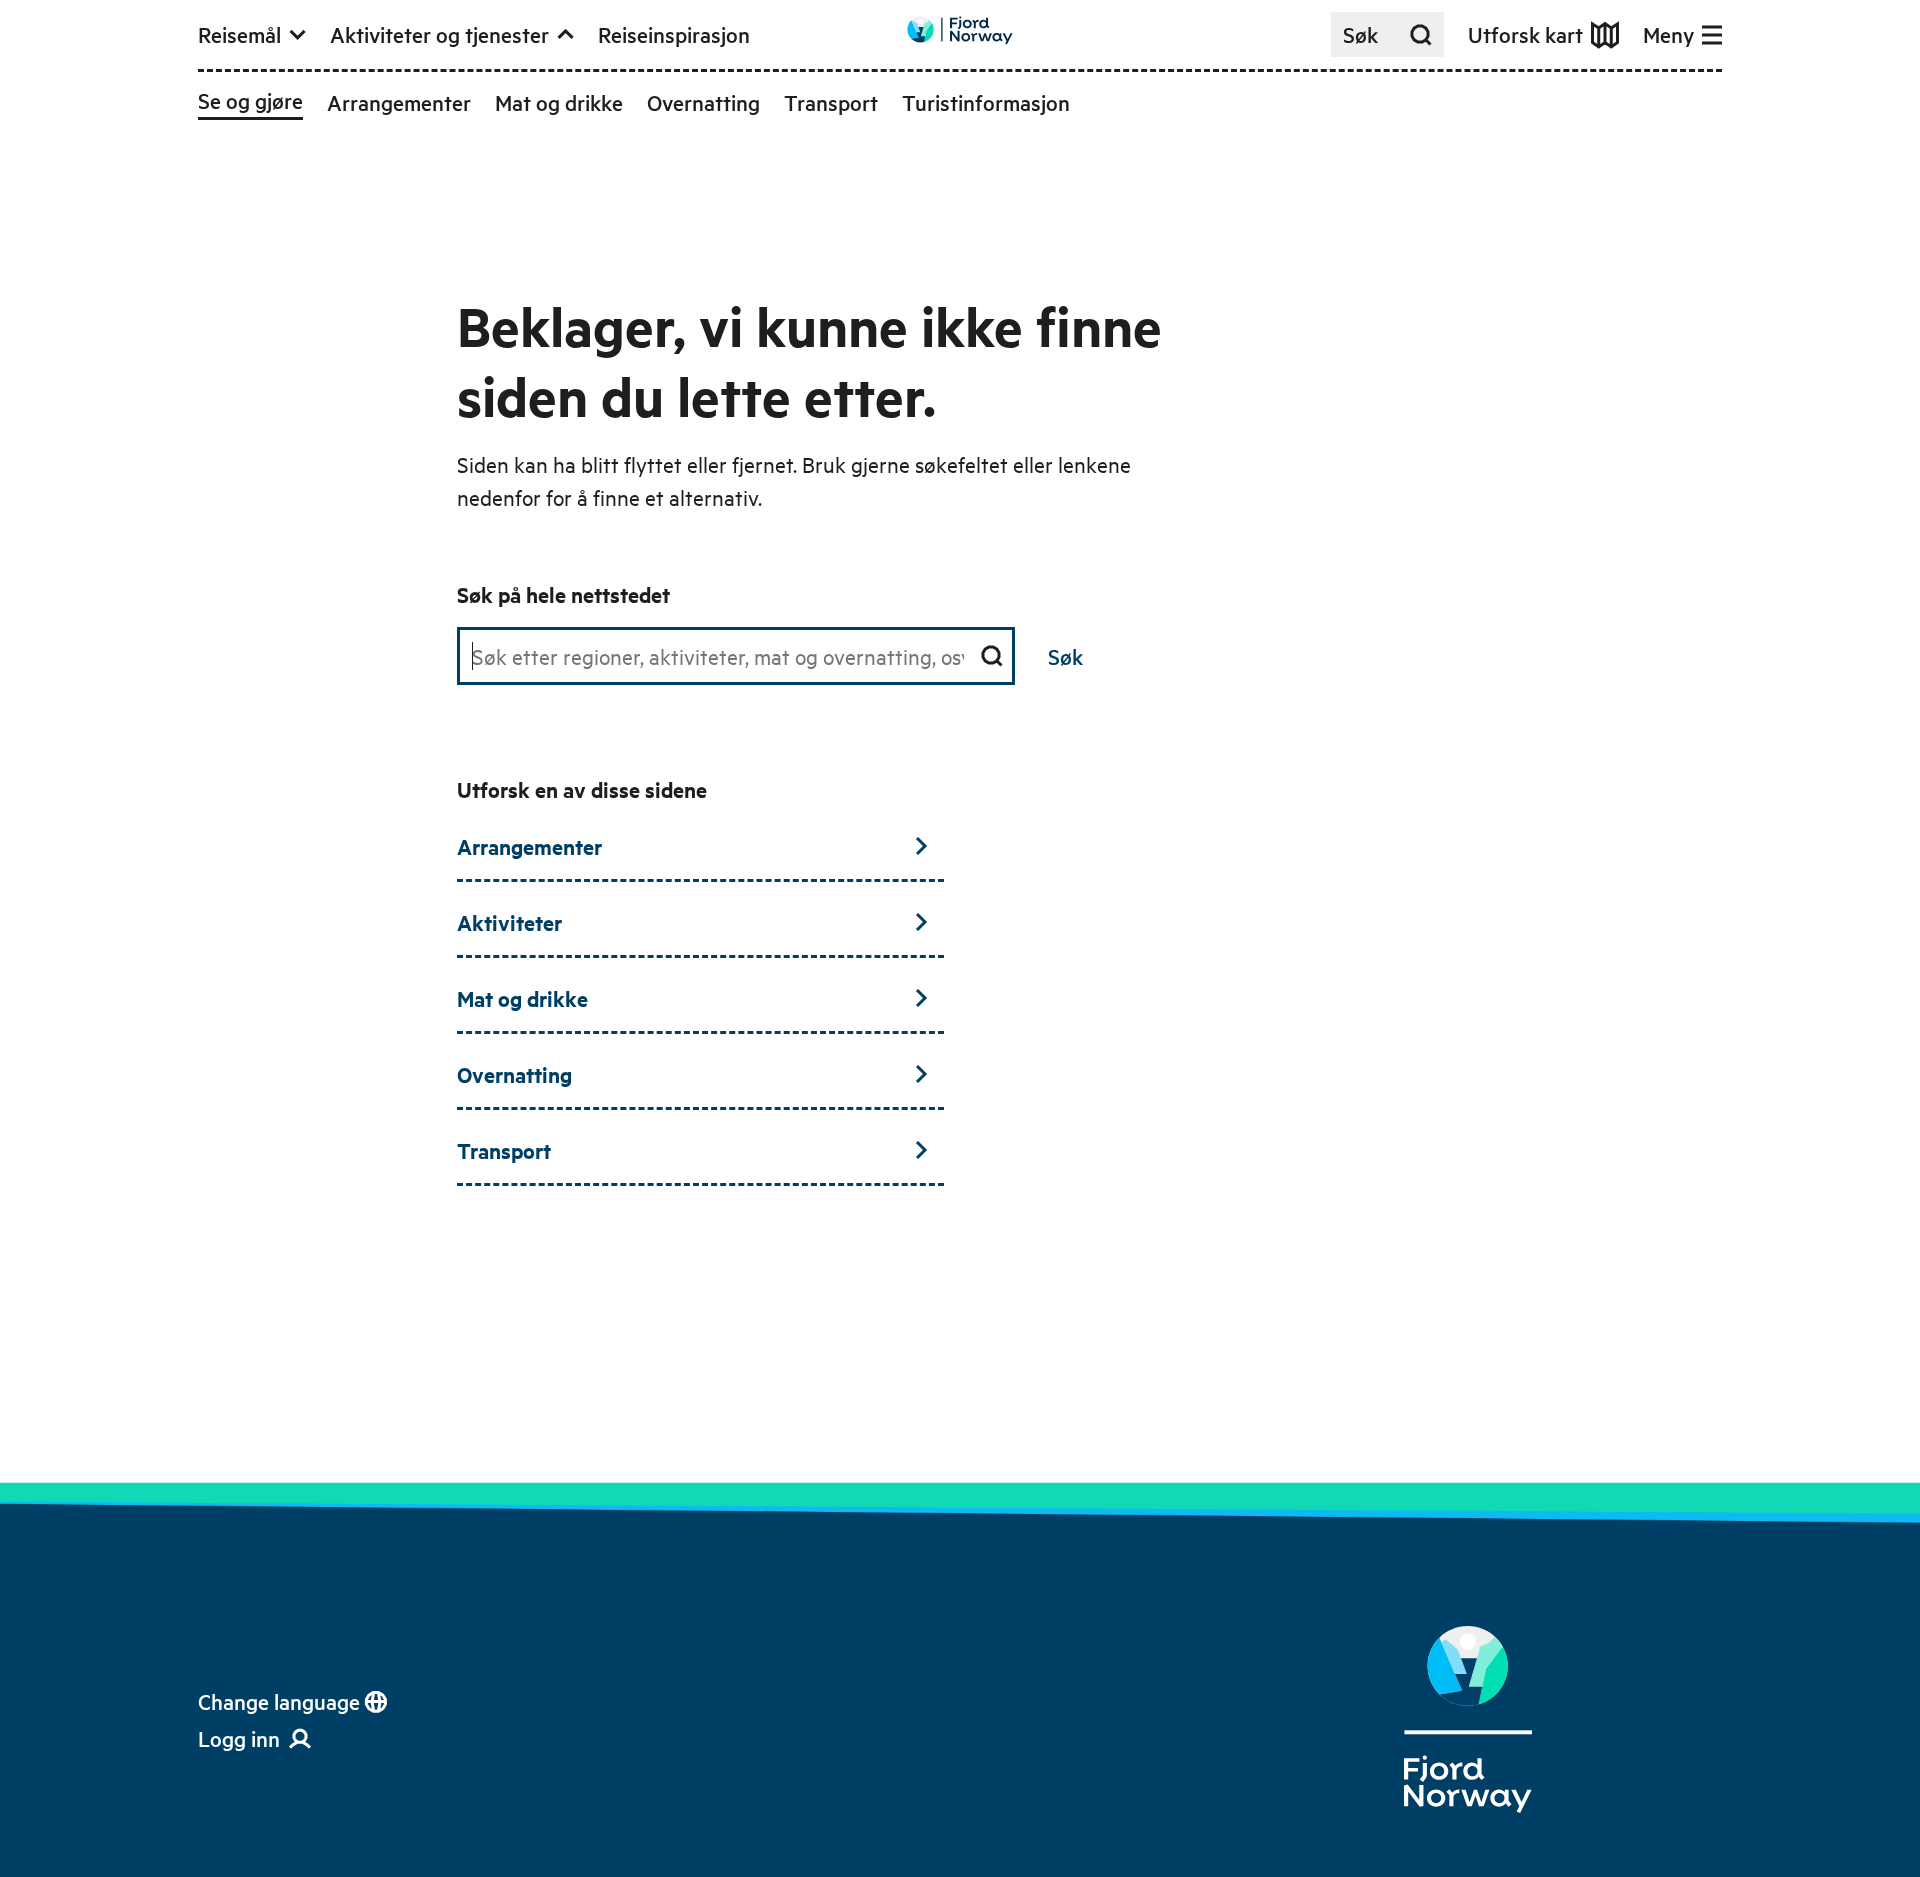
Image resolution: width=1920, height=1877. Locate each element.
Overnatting (514, 1074)
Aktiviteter (509, 922)
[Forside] (1468, 1720)
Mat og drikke (522, 998)
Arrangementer (529, 846)
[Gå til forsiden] (960, 30)
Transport (504, 1150)
